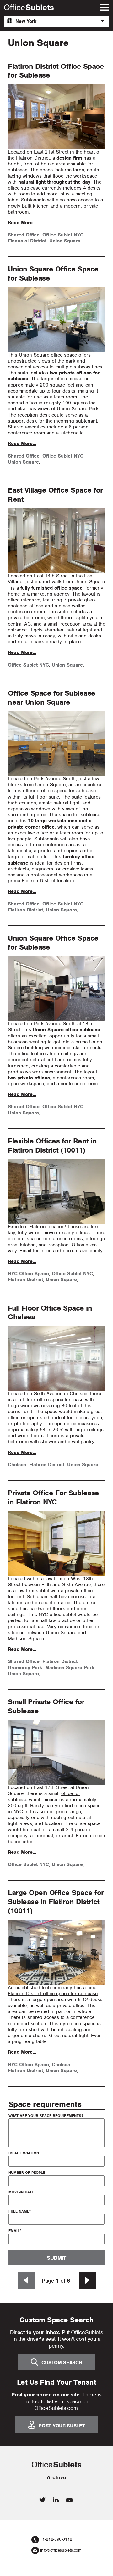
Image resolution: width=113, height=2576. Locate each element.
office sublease (24, 188)
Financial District (27, 241)
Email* (15, 2231)
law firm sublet (33, 1591)
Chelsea (17, 1465)
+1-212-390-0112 (56, 2539)
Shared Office (24, 235)
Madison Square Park (70, 1668)
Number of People (27, 2173)
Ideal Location (24, 2153)
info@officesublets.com (61, 2550)
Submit (56, 2258)
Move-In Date (21, 2192)
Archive (56, 2477)
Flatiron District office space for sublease (53, 1994)
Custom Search (62, 2363)
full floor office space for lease (50, 1400)
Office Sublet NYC (63, 235)
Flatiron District (25, 910)
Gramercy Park (25, 1668)
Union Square (65, 241)
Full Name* (20, 2211)
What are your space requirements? (46, 2116)
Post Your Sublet (62, 2426)
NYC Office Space (28, 1274)
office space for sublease (68, 791)
